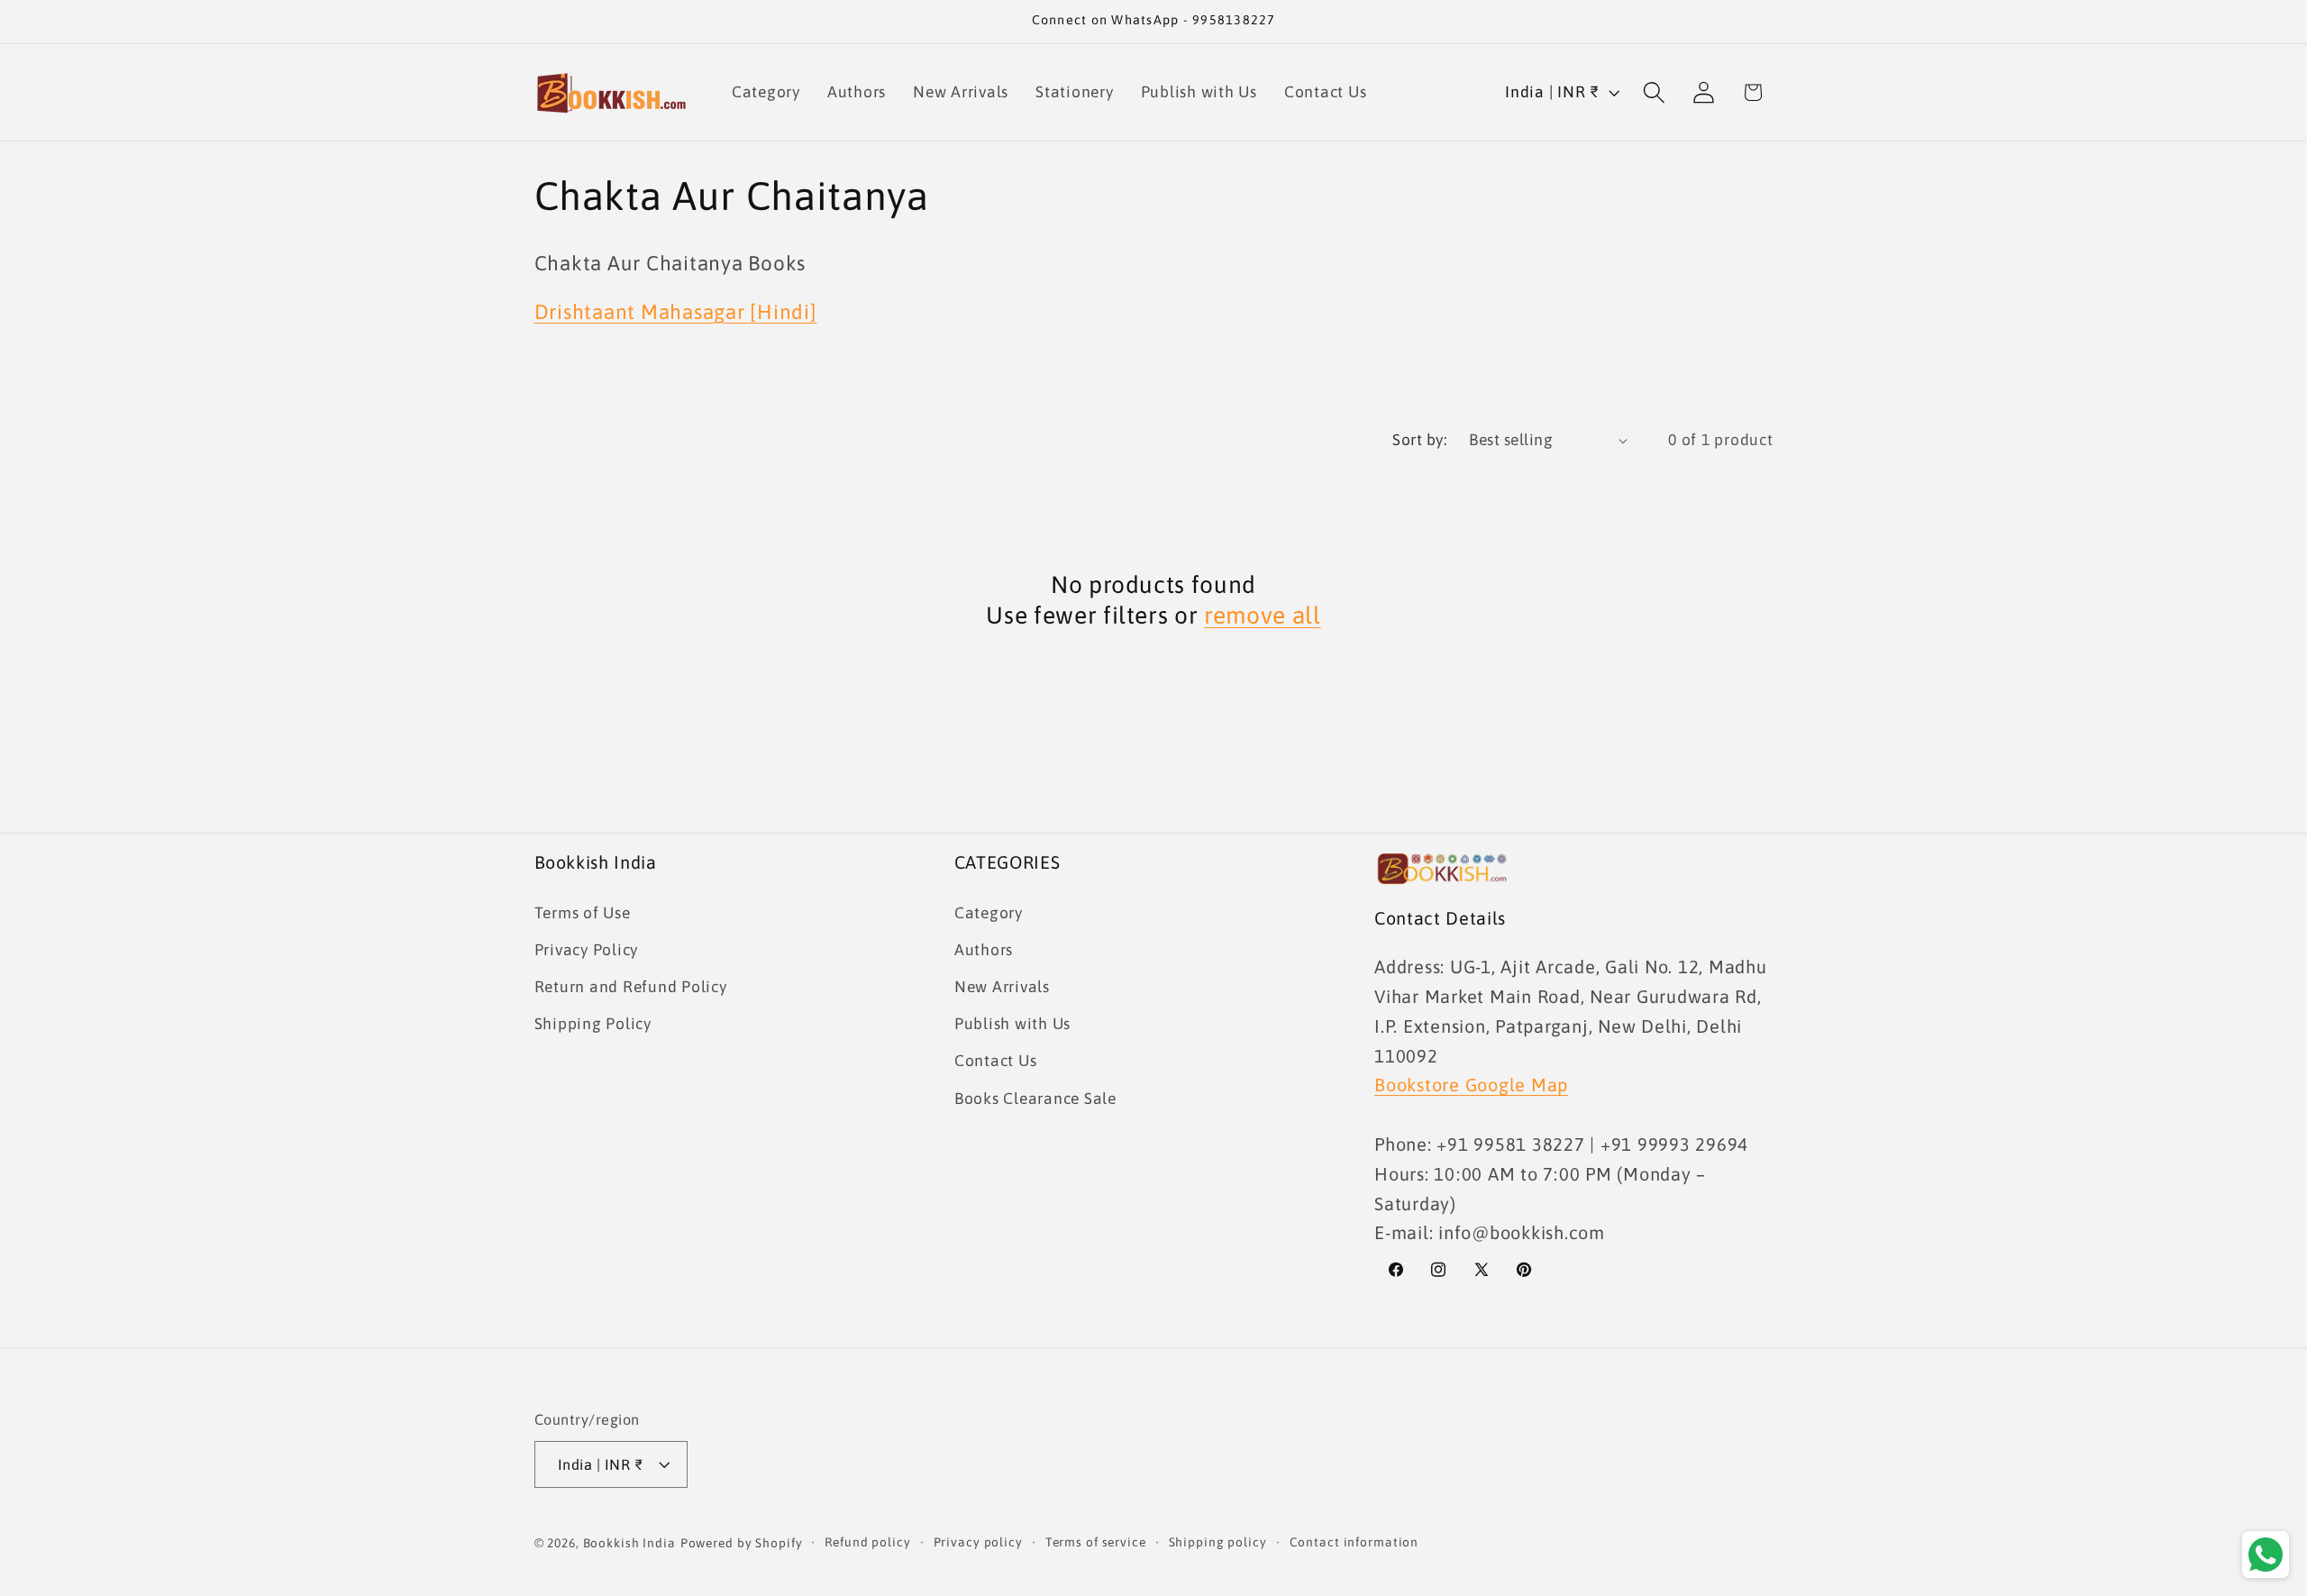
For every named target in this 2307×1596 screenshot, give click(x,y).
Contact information (1354, 1542)
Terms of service (1096, 1542)
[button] (1654, 92)
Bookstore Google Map (1471, 1085)
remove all (1263, 615)
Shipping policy (1218, 1542)
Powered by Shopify (742, 1543)
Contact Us (996, 1061)
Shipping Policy (593, 1024)
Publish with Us (1012, 1024)
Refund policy (867, 1542)
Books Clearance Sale (1035, 1099)
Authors (984, 950)
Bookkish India (629, 1543)
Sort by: (1419, 440)
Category (989, 913)
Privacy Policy (587, 950)
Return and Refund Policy (631, 987)
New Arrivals (1002, 987)
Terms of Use (583, 913)
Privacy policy (978, 1542)
